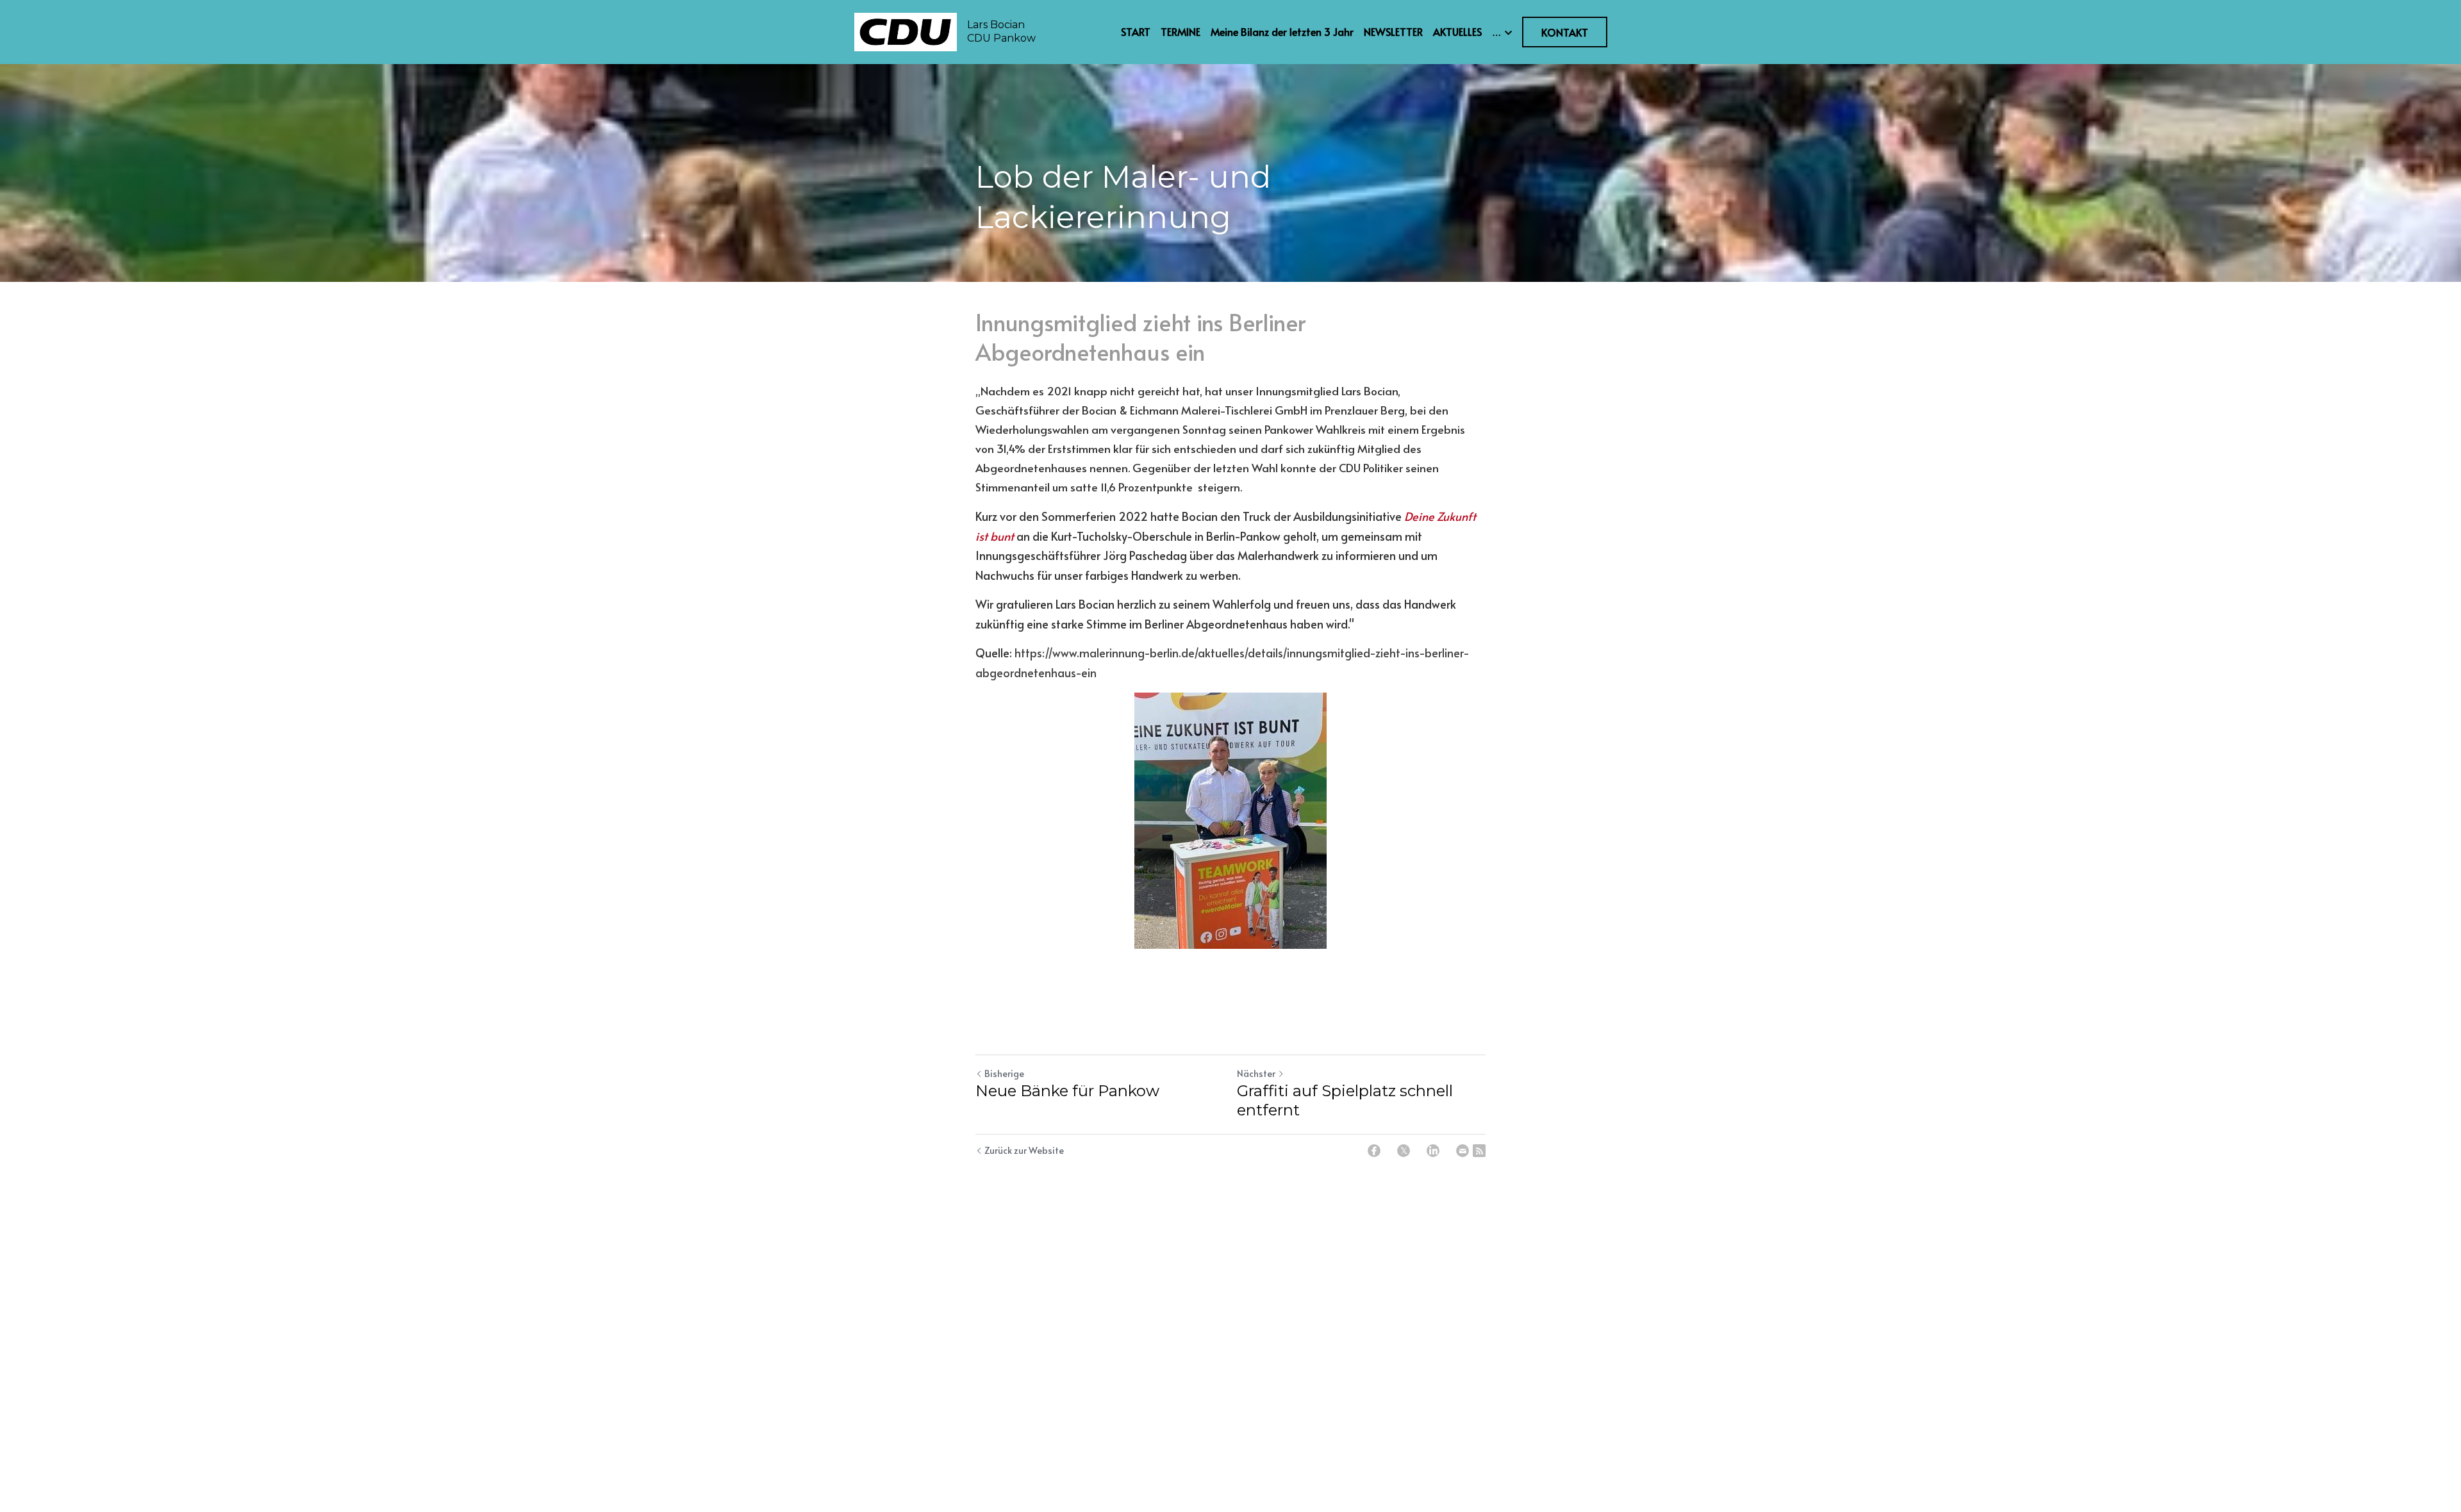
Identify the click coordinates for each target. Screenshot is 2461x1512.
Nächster (1256, 1073)
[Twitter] (1404, 1151)
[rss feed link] (1479, 1151)
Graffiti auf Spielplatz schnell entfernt (1345, 1100)
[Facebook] (1374, 1151)
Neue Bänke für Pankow (1067, 1091)
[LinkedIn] (1433, 1151)
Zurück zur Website (1024, 1150)
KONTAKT (1565, 32)
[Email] (1463, 1151)
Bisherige (1004, 1073)
